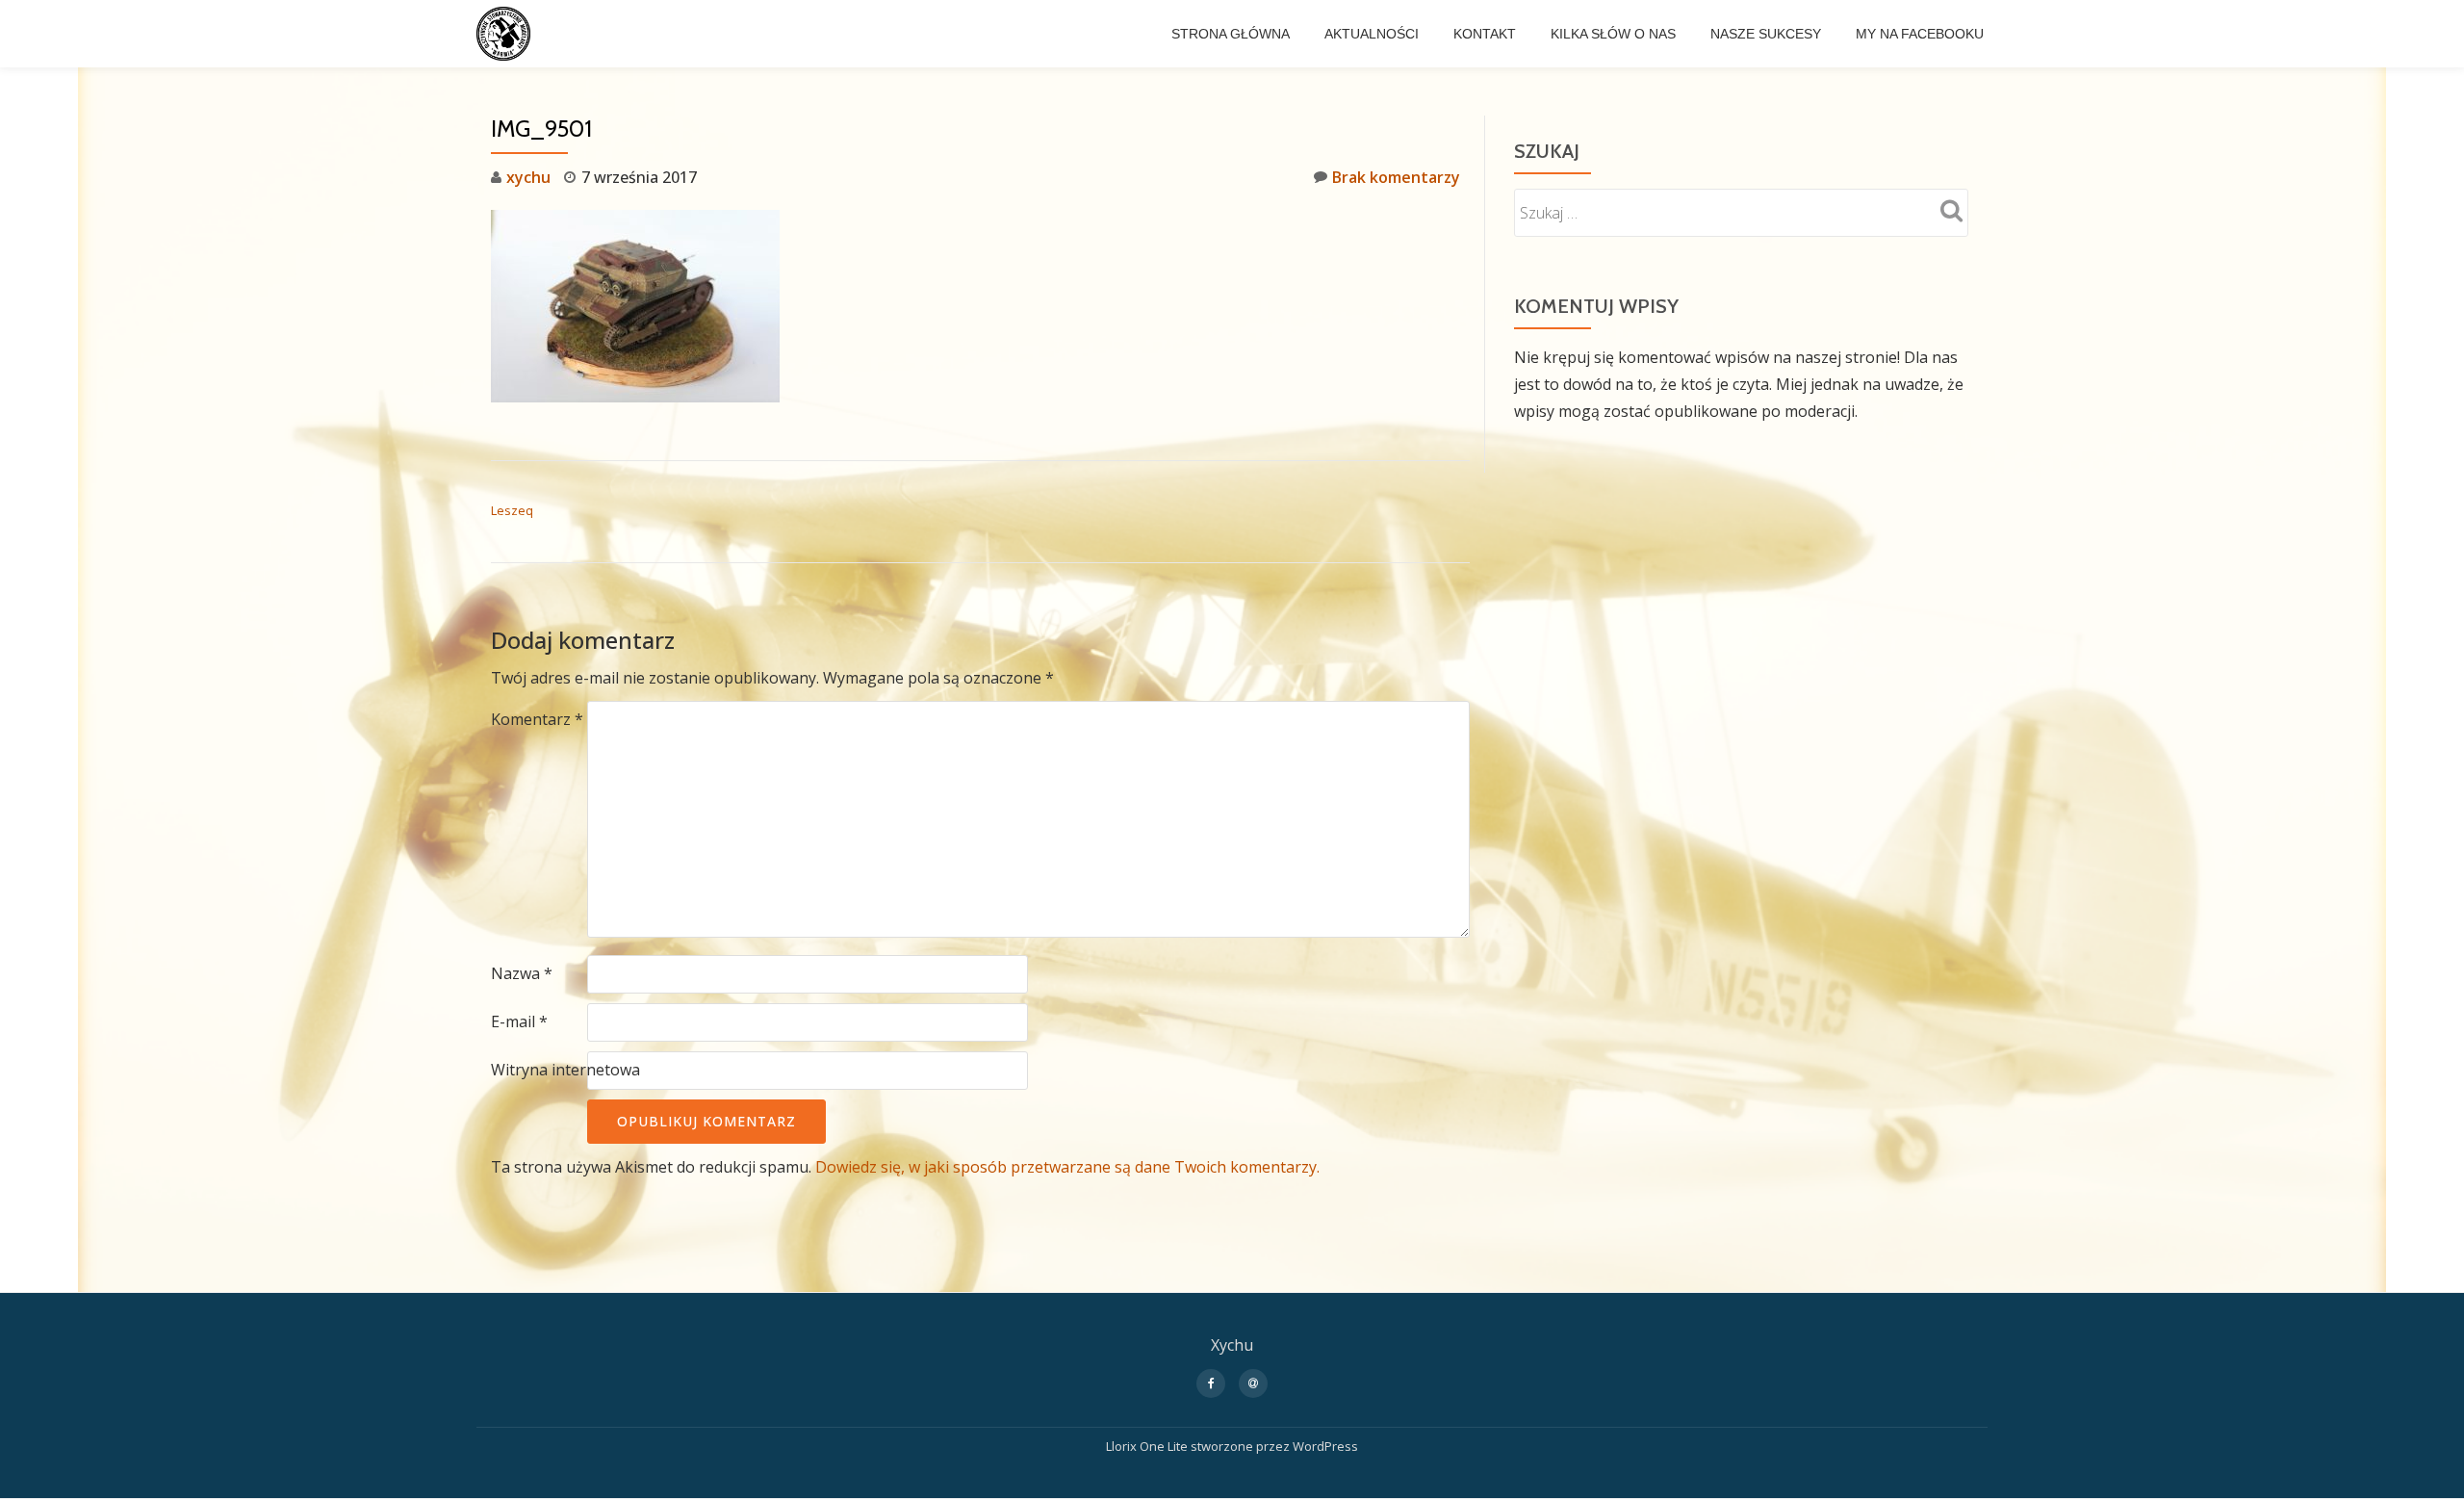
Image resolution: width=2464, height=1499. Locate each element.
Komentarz (537, 719)
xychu (528, 177)
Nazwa (522, 973)
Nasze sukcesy (1766, 34)
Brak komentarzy (1396, 177)
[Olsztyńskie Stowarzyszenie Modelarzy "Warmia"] (507, 34)
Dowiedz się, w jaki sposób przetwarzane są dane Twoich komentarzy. (1067, 1167)
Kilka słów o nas (1613, 34)
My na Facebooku (1920, 34)
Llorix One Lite (1148, 1446)
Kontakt (1485, 34)
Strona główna (1231, 34)
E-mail (519, 1021)
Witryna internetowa (565, 1070)
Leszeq (512, 510)
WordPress (1325, 1446)
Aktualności (1372, 34)
